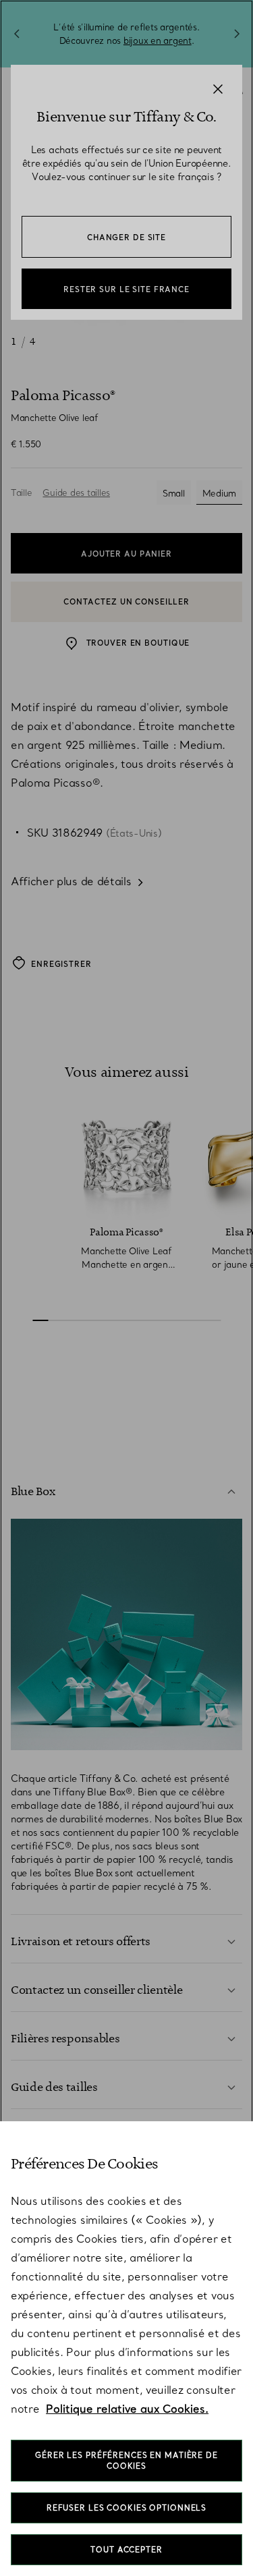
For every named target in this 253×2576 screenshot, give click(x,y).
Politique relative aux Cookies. (127, 2409)
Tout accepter (126, 2550)
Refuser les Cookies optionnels (126, 2508)
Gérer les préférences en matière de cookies (126, 2461)
